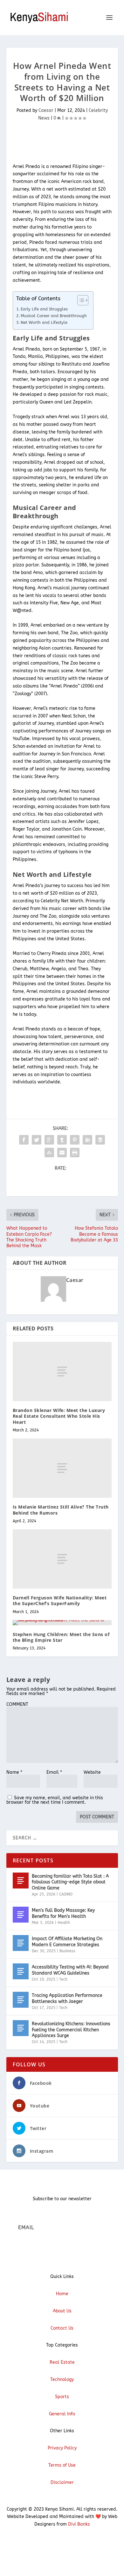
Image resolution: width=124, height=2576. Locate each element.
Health (64, 1923)
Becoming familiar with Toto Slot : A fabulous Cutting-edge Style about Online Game (70, 1882)
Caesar (46, 110)
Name (14, 1772)
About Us (62, 2311)
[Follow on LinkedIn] (75, 2543)
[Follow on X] (62, 2543)
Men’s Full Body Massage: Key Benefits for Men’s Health (63, 1913)
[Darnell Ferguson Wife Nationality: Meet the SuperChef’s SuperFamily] (62, 1559)
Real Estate (62, 2362)
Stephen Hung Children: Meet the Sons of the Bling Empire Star (61, 1637)
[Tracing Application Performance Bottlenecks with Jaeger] (21, 2000)
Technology (62, 2380)
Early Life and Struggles (44, 309)
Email (54, 1772)
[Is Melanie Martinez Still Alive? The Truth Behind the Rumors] (62, 1468)
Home (62, 2294)
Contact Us (62, 2328)
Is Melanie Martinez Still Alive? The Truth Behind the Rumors (61, 1510)
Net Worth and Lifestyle (44, 322)
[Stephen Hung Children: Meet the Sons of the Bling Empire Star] (62, 1623)
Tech (63, 1979)
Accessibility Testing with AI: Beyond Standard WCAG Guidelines (70, 1970)
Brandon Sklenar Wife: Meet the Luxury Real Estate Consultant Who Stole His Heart (59, 1416)
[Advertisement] (65, 143)
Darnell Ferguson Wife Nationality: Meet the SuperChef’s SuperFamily (60, 1601)
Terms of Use (62, 2465)
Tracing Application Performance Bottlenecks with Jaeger (67, 1998)
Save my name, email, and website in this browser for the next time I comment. (55, 1800)
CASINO (66, 1894)
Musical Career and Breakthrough (54, 316)
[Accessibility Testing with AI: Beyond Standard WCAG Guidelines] (21, 1971)
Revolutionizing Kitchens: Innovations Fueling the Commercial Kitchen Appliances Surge (71, 2030)
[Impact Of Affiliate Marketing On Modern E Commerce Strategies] (21, 1943)
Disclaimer (62, 2482)
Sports (62, 2397)
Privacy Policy (62, 2448)
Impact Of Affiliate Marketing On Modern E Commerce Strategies (67, 1942)
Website (92, 1772)
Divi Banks (79, 2524)
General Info (62, 2414)
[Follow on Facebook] (49, 2543)
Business (67, 1951)
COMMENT (17, 1704)
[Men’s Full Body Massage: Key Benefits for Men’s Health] (21, 1915)
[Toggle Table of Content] (80, 300)
